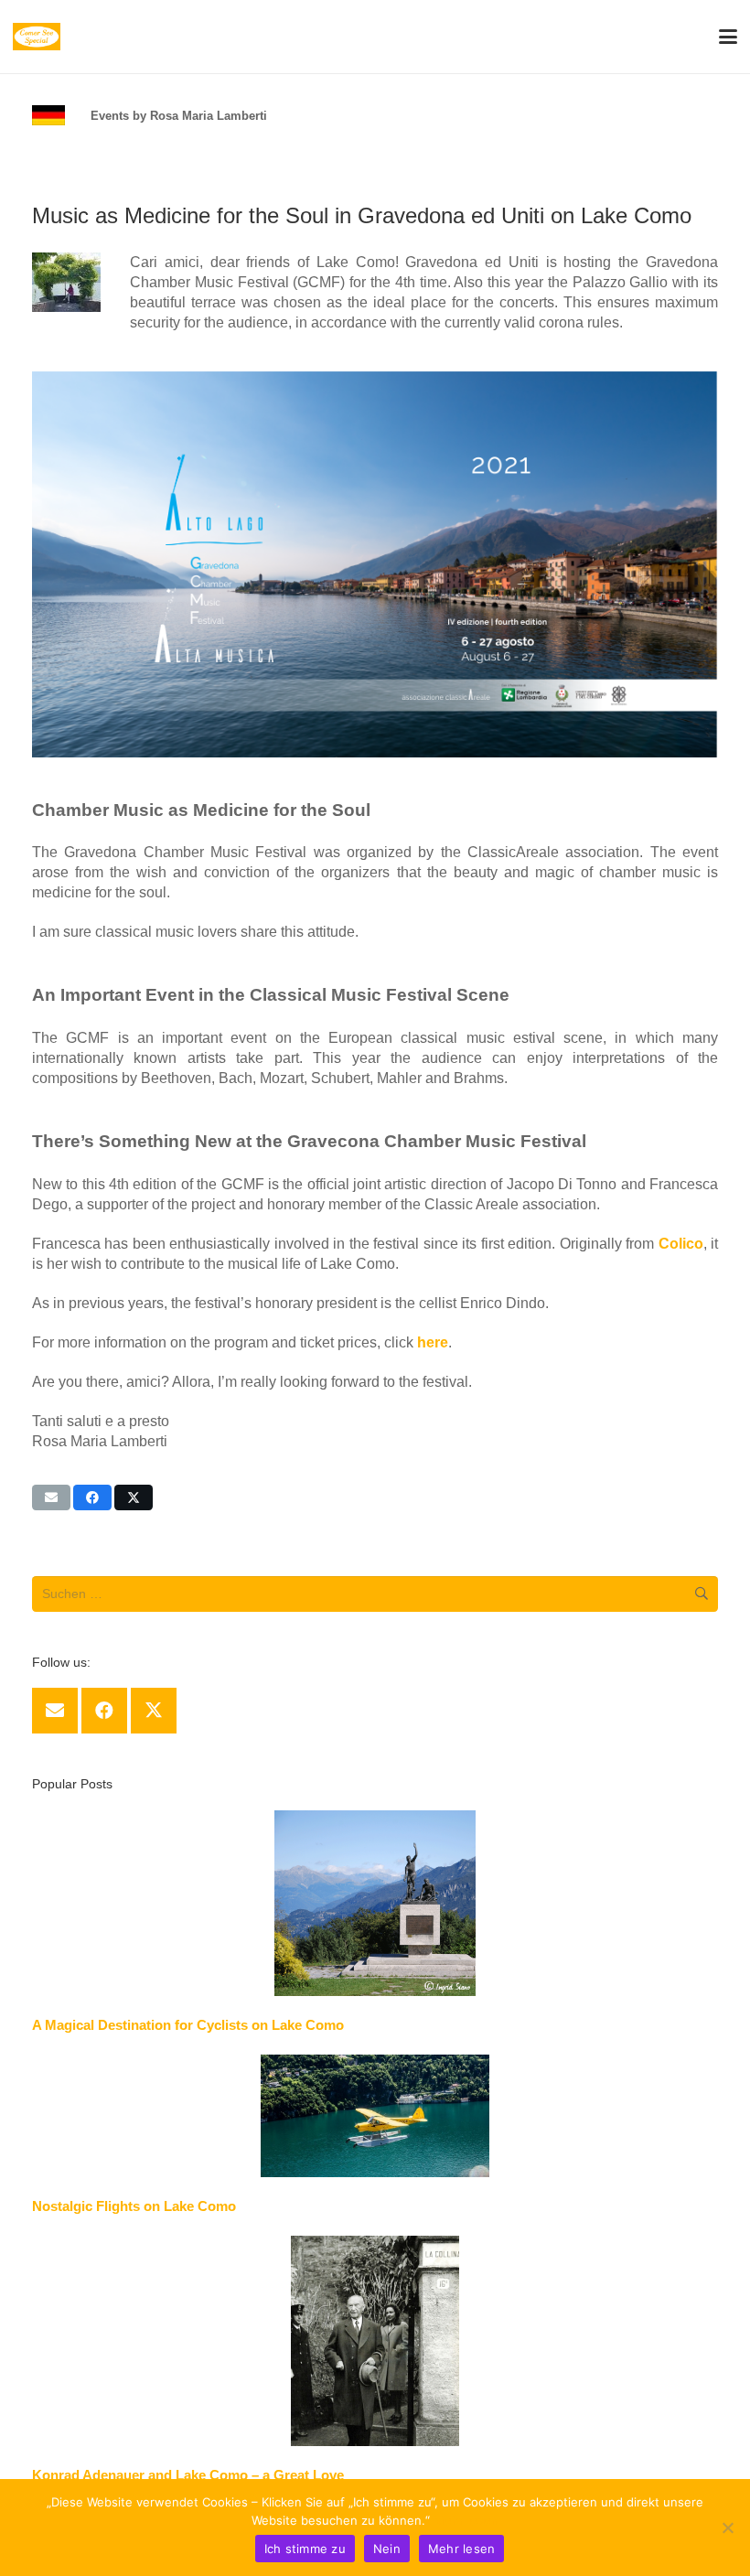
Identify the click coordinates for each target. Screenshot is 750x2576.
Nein (387, 2549)
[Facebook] (104, 1711)
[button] (728, 37)
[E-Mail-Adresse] (55, 1711)
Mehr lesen (466, 2520)
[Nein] (727, 2528)
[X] (154, 1711)
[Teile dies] (92, 1497)
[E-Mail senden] (51, 1497)
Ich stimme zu (305, 2549)
